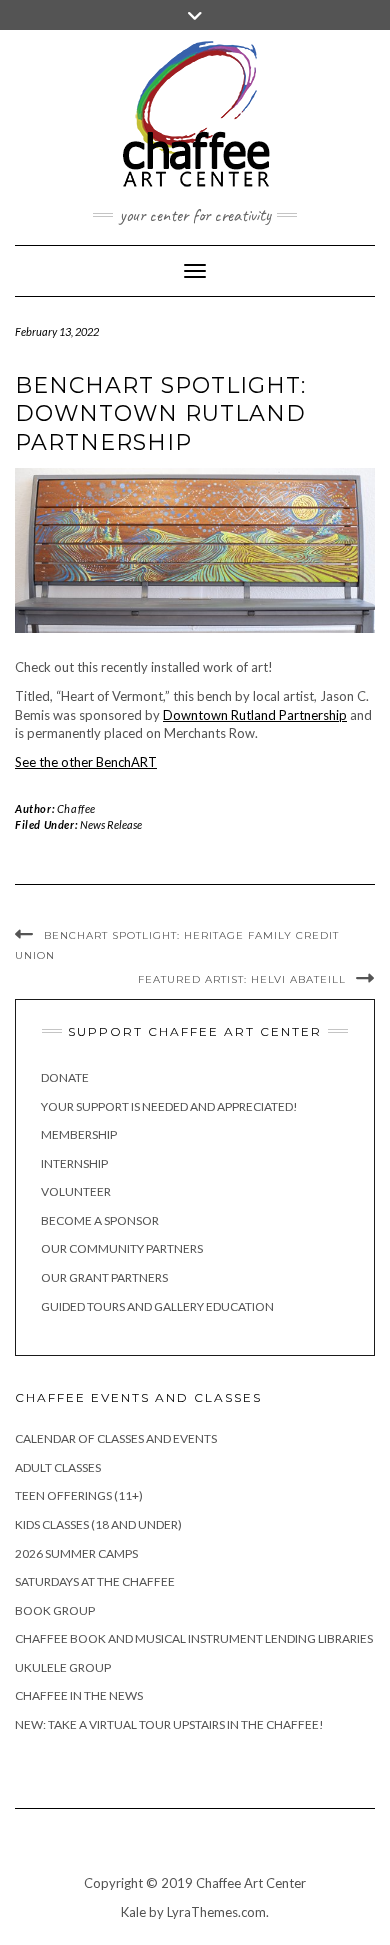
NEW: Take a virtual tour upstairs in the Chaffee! (169, 1724)
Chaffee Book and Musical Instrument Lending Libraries (194, 1638)
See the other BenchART (86, 762)
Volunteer (76, 1191)
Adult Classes (58, 1467)
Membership (79, 1134)
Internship (74, 1163)
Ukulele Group (63, 1667)
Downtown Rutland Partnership (255, 715)
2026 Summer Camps (76, 1553)
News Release (111, 824)
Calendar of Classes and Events (116, 1438)
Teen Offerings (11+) (79, 1495)
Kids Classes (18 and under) (98, 1524)
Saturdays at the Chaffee (95, 1581)
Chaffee (76, 808)
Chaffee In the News (79, 1695)
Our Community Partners (122, 1248)
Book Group (55, 1610)
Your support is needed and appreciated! (169, 1106)
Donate (65, 1077)
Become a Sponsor (100, 1220)
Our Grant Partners (104, 1277)
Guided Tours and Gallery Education (157, 1306)
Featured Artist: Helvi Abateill (242, 979)
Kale (133, 1912)
